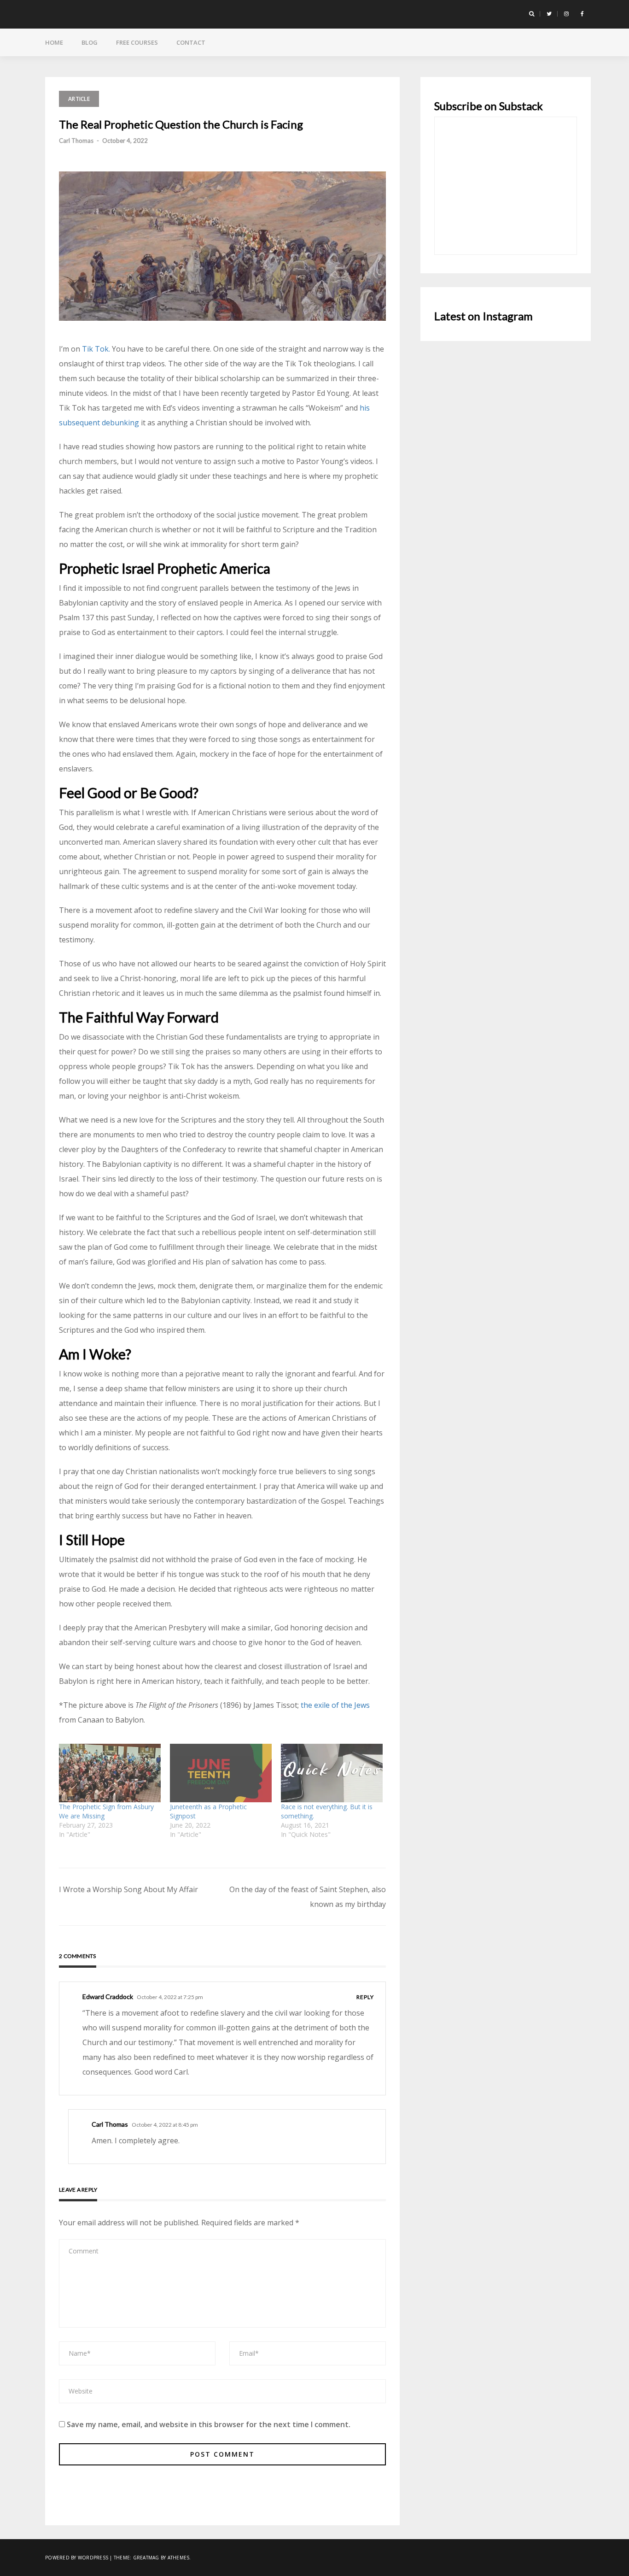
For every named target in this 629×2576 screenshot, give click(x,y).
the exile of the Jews (335, 1705)
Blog (90, 42)
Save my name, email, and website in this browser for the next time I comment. (209, 2424)
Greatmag (146, 2558)
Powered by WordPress (77, 2558)
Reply (365, 1997)
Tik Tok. (96, 349)
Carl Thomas (76, 141)
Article (79, 99)
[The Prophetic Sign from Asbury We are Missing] (110, 1773)
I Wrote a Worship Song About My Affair (128, 1889)
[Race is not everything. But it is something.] (332, 1773)
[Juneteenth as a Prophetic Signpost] (221, 1773)
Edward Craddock (108, 1997)
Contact (191, 42)
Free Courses (137, 42)
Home (54, 42)
